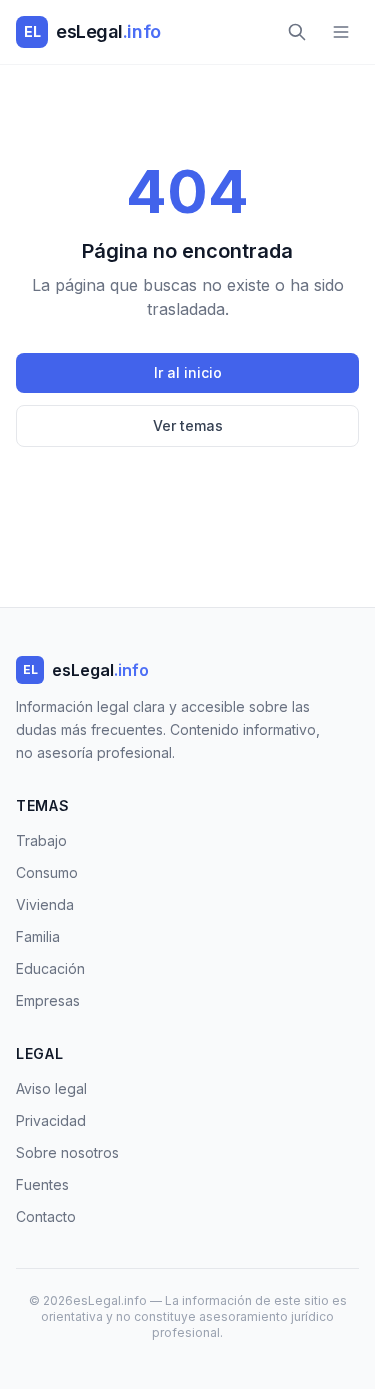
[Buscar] (297, 32)
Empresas (48, 1000)
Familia (38, 936)
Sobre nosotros (67, 1152)
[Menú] (341, 32)
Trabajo (41, 840)
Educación (50, 968)
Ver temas (188, 425)
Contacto (46, 1216)
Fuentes (42, 1184)
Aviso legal (51, 1088)
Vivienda (45, 904)
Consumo (47, 872)
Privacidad (51, 1120)
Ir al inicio (188, 372)
